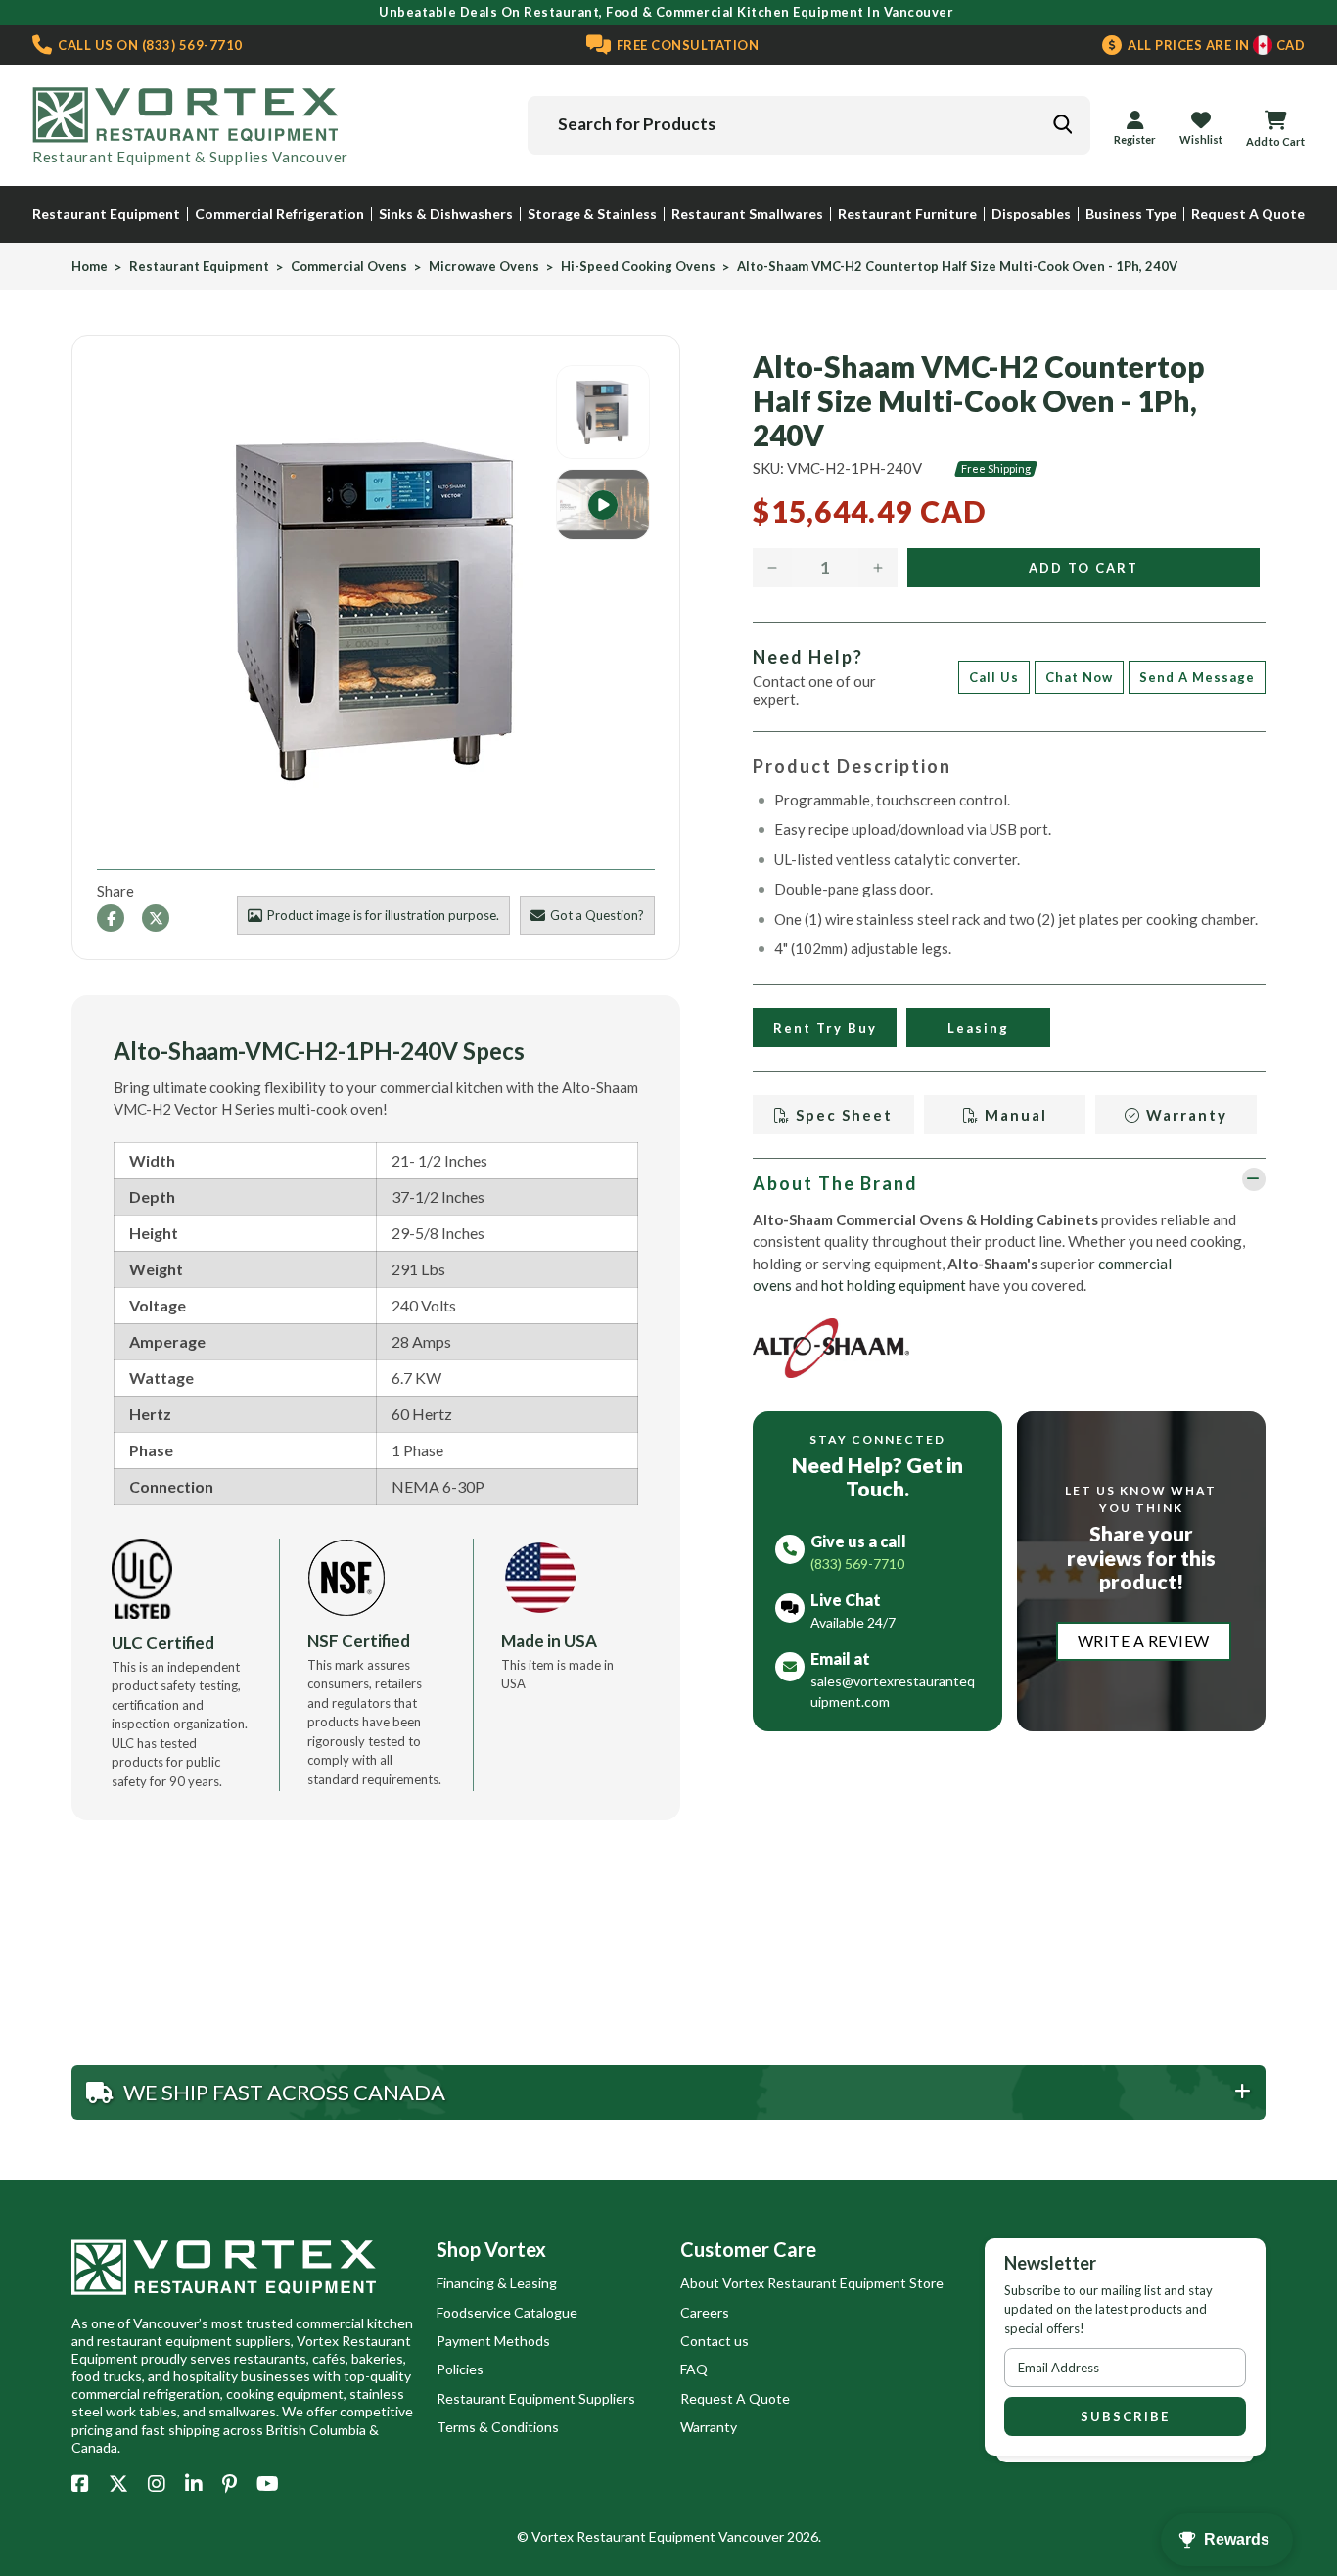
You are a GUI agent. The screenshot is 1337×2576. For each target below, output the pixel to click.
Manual (1014, 1115)
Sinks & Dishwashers (446, 214)
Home (90, 267)
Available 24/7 (853, 1622)
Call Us (994, 677)
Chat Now (1079, 677)
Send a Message (1197, 677)
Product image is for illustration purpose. (383, 915)
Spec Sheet (842, 1115)
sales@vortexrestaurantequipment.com (893, 1691)
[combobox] (809, 125)
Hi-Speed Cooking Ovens (638, 267)
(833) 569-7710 (149, 45)
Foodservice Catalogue (507, 2312)
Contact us (715, 2341)
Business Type (1131, 214)
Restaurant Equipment (106, 214)
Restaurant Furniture (907, 214)
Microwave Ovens (484, 267)
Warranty (1184, 1115)
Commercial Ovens (349, 267)
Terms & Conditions (498, 2427)
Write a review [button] (1144, 1641)
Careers (705, 2312)
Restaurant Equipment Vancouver (680, 2536)
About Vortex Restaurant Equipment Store (812, 2283)
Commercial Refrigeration (279, 214)
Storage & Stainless (592, 214)
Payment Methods (493, 2341)
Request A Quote (1248, 214)
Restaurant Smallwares (747, 214)
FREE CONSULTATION (686, 45)
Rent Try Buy (825, 1028)
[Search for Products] (1062, 124)
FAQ (694, 2369)
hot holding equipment (894, 1285)
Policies (460, 2369)
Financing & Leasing (497, 2283)
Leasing (978, 1028)
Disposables (1031, 214)
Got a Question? (597, 915)
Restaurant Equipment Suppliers (536, 2398)
